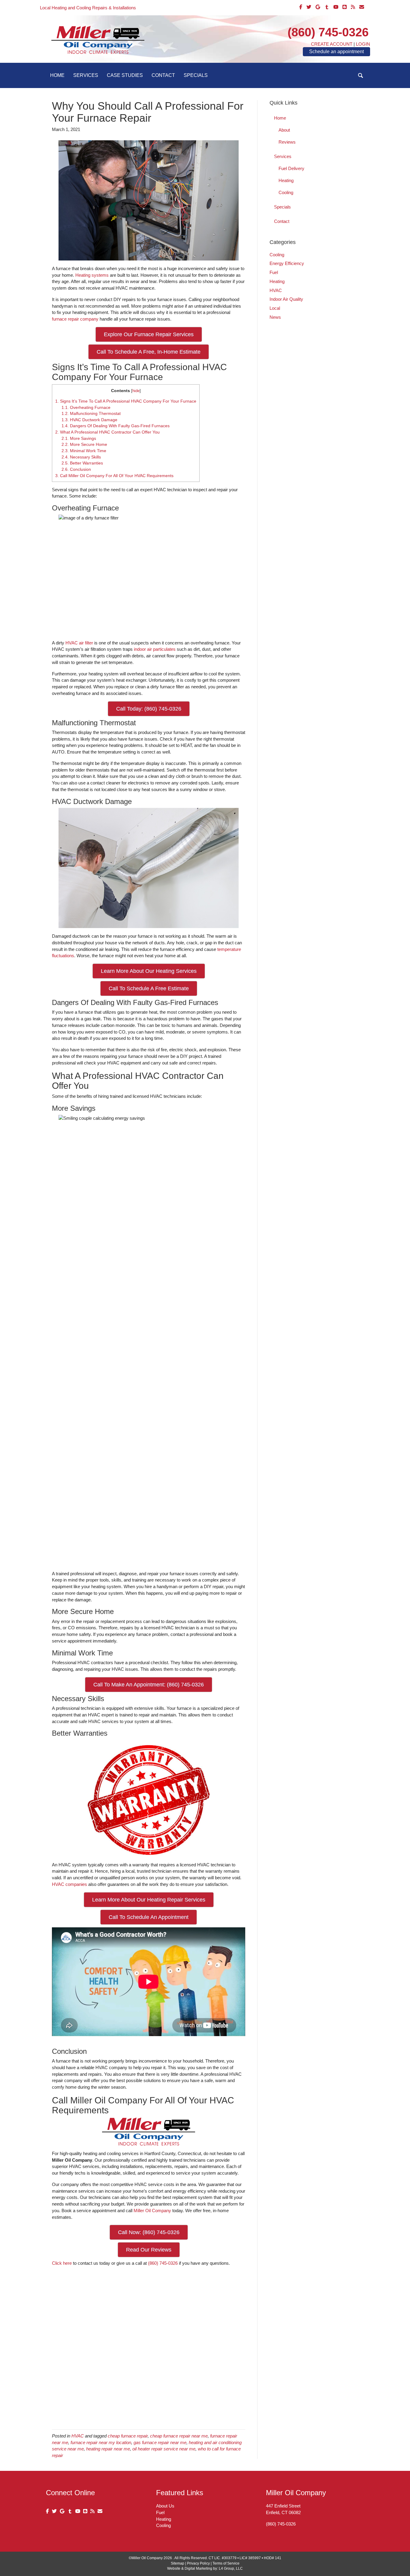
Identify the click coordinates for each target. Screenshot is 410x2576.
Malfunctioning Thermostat (91, 413)
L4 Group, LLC (231, 2568)
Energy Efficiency (287, 263)
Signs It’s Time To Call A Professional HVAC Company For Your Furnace (126, 401)
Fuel (274, 272)
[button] (361, 76)
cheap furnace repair (128, 2436)
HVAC (78, 2436)
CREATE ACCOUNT (332, 44)
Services (86, 75)
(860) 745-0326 (328, 32)
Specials (196, 75)
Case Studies (125, 75)
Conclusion (76, 469)
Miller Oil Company (152, 2211)
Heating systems (92, 275)
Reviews (287, 142)
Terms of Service (226, 2563)
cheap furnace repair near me (179, 2436)
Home (57, 75)
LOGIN (363, 44)
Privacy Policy (198, 2563)
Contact (163, 75)
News (275, 317)
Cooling (286, 192)
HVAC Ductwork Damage (89, 420)
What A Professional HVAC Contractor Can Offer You (107, 432)
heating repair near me (108, 2449)
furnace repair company (75, 319)
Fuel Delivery (291, 168)
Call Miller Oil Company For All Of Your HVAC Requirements (114, 476)
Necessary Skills (81, 457)
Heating (286, 180)
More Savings (79, 438)
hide (136, 391)
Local (275, 308)
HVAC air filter (79, 643)
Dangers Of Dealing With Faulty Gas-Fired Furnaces (116, 426)
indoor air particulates (155, 649)
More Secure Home (84, 444)
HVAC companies (69, 1884)
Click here (62, 2263)
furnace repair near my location (101, 2442)
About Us (165, 2506)
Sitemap (178, 2563)
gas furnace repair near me (160, 2442)
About (284, 130)
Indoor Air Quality (286, 299)
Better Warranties (82, 463)
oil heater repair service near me (164, 2449)
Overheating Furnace (86, 407)
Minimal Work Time (84, 451)
